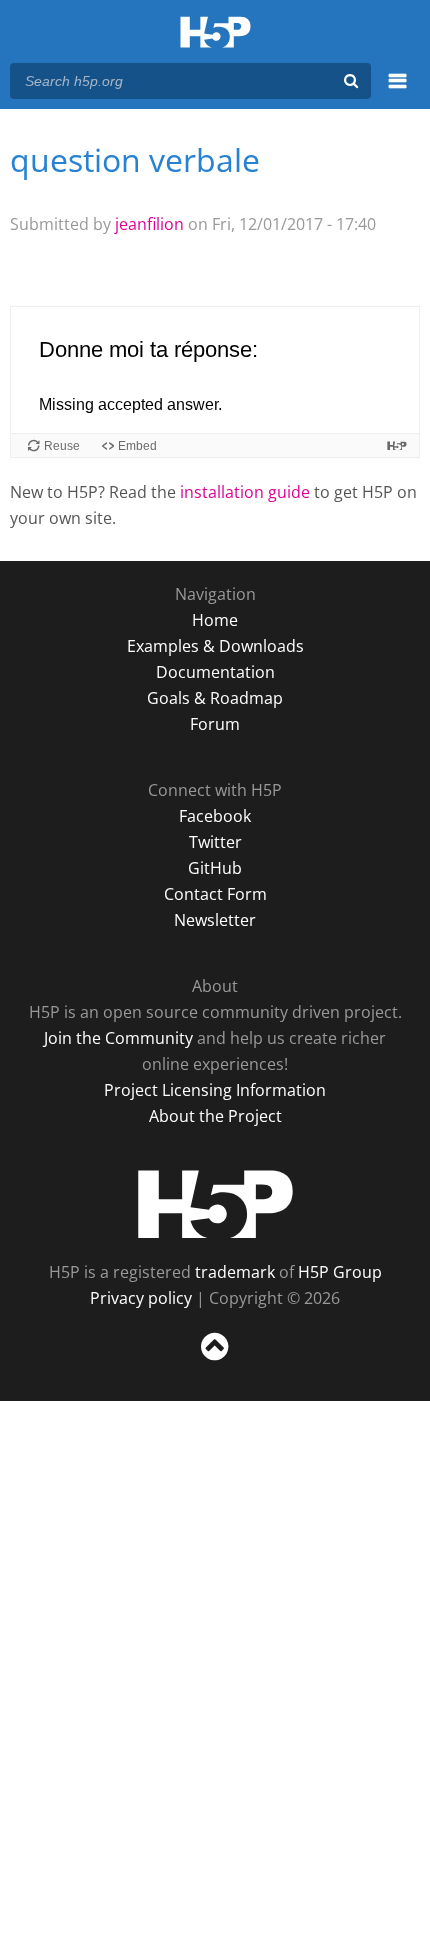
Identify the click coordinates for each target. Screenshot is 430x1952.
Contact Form (215, 894)
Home (215, 620)
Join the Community (118, 1038)
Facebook (215, 816)
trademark (235, 1272)
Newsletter (215, 920)
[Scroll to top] (215, 1361)
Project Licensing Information (215, 1090)
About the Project (215, 1116)
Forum (215, 724)
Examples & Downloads (215, 646)
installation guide (245, 492)
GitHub (215, 868)
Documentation (215, 672)
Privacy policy (141, 1298)
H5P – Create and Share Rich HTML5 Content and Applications (215, 33)
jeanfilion (149, 224)
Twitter (215, 842)
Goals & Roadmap (215, 698)
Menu (397, 92)
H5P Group (340, 1272)
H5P (215, 1204)
